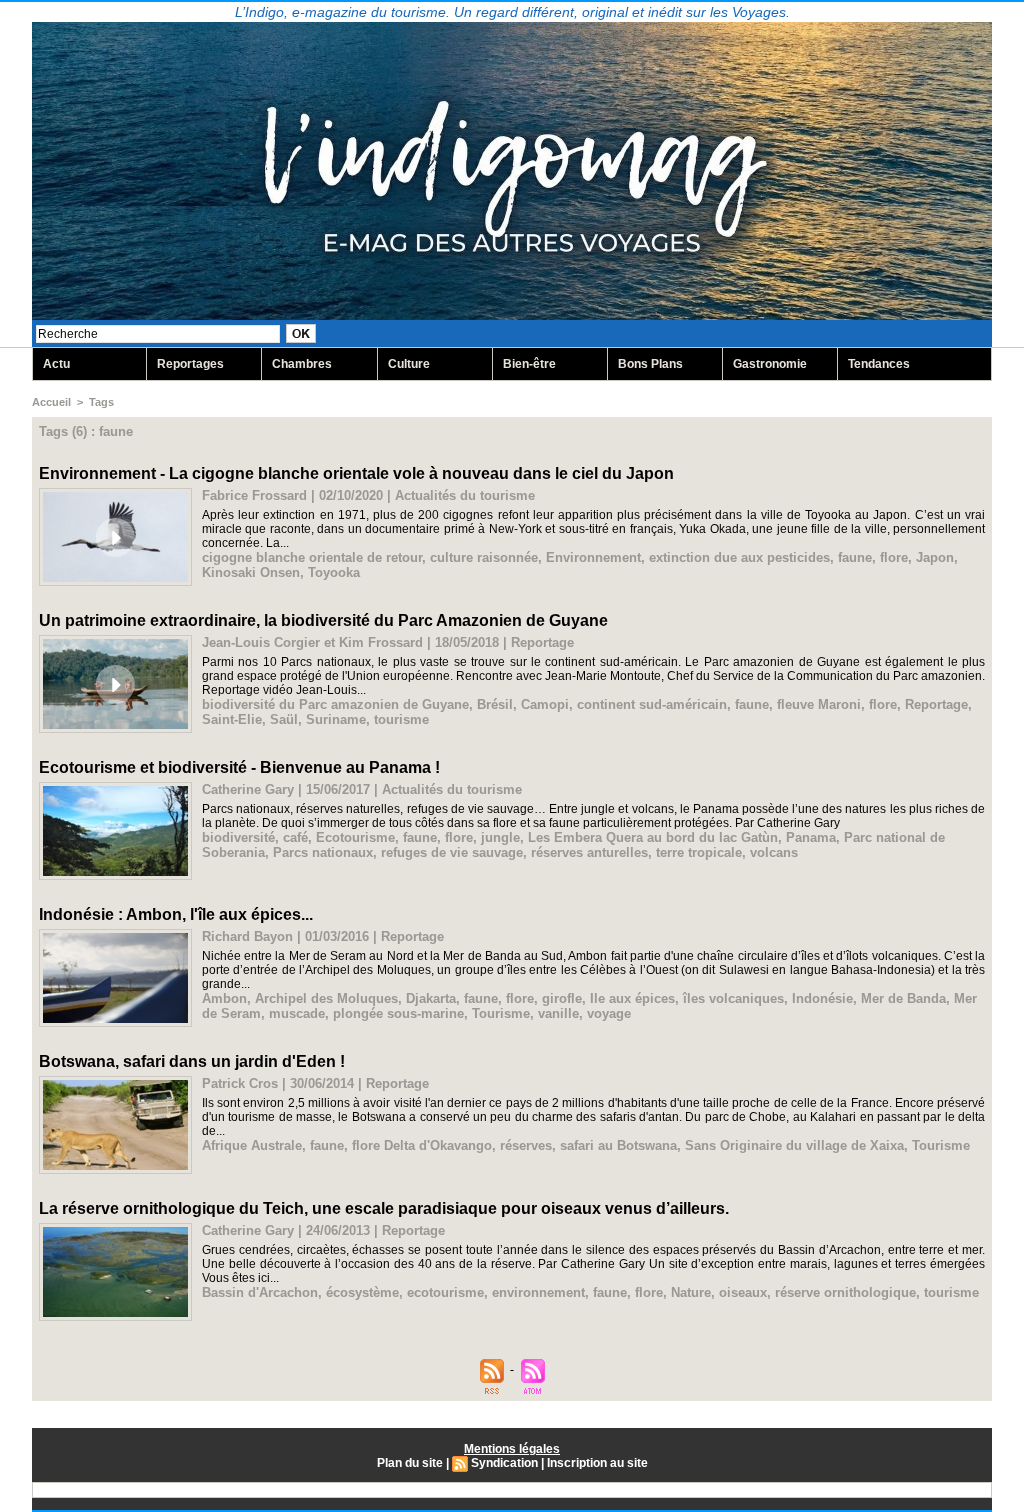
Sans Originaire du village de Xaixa (794, 1145)
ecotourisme (445, 1292)
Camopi (545, 704)
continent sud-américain (652, 704)
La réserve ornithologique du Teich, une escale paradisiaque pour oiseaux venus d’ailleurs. (384, 1208)
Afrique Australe (252, 1145)
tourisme (401, 719)
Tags (101, 402)
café (295, 837)
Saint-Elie (232, 719)
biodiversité (238, 837)
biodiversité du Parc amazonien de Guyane (335, 704)
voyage (609, 1013)
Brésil (495, 704)
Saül (284, 719)
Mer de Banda (903, 998)
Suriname (336, 719)
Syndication (504, 1463)
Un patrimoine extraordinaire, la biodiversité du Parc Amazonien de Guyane (323, 620)
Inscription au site (597, 1463)
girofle (562, 998)
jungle (500, 837)
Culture (409, 364)
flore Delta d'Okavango (422, 1145)
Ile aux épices (632, 998)
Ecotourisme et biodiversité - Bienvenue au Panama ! (239, 767)
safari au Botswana (618, 1145)
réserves (526, 1145)
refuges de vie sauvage (452, 852)
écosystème (362, 1292)
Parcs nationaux (323, 852)
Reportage (936, 704)
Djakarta (431, 998)
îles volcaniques (733, 998)
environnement (538, 1292)
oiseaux (743, 1292)
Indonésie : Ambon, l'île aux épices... (176, 914)
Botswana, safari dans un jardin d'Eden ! (192, 1061)
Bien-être (529, 364)
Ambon (224, 998)
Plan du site (410, 1463)
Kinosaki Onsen (251, 572)
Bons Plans (650, 364)
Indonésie (822, 998)
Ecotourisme (355, 837)
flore (894, 557)
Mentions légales (512, 1449)
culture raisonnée (484, 557)
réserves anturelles (589, 852)
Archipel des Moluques (326, 998)
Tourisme (501, 1013)
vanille (558, 1013)
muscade (297, 1013)
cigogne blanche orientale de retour (312, 557)
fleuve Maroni (819, 704)
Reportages (190, 364)
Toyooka (334, 572)
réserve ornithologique (845, 1292)
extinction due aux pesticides (739, 557)
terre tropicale (699, 852)
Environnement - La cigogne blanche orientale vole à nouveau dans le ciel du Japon (356, 473)
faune (855, 557)
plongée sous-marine (398, 1013)
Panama (811, 837)
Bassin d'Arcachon (260, 1292)
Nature (691, 1292)
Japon (935, 557)
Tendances (879, 364)
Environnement (593, 557)
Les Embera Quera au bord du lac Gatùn (653, 837)
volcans (774, 852)
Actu (56, 364)
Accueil (51, 402)
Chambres (302, 364)
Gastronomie (770, 364)
